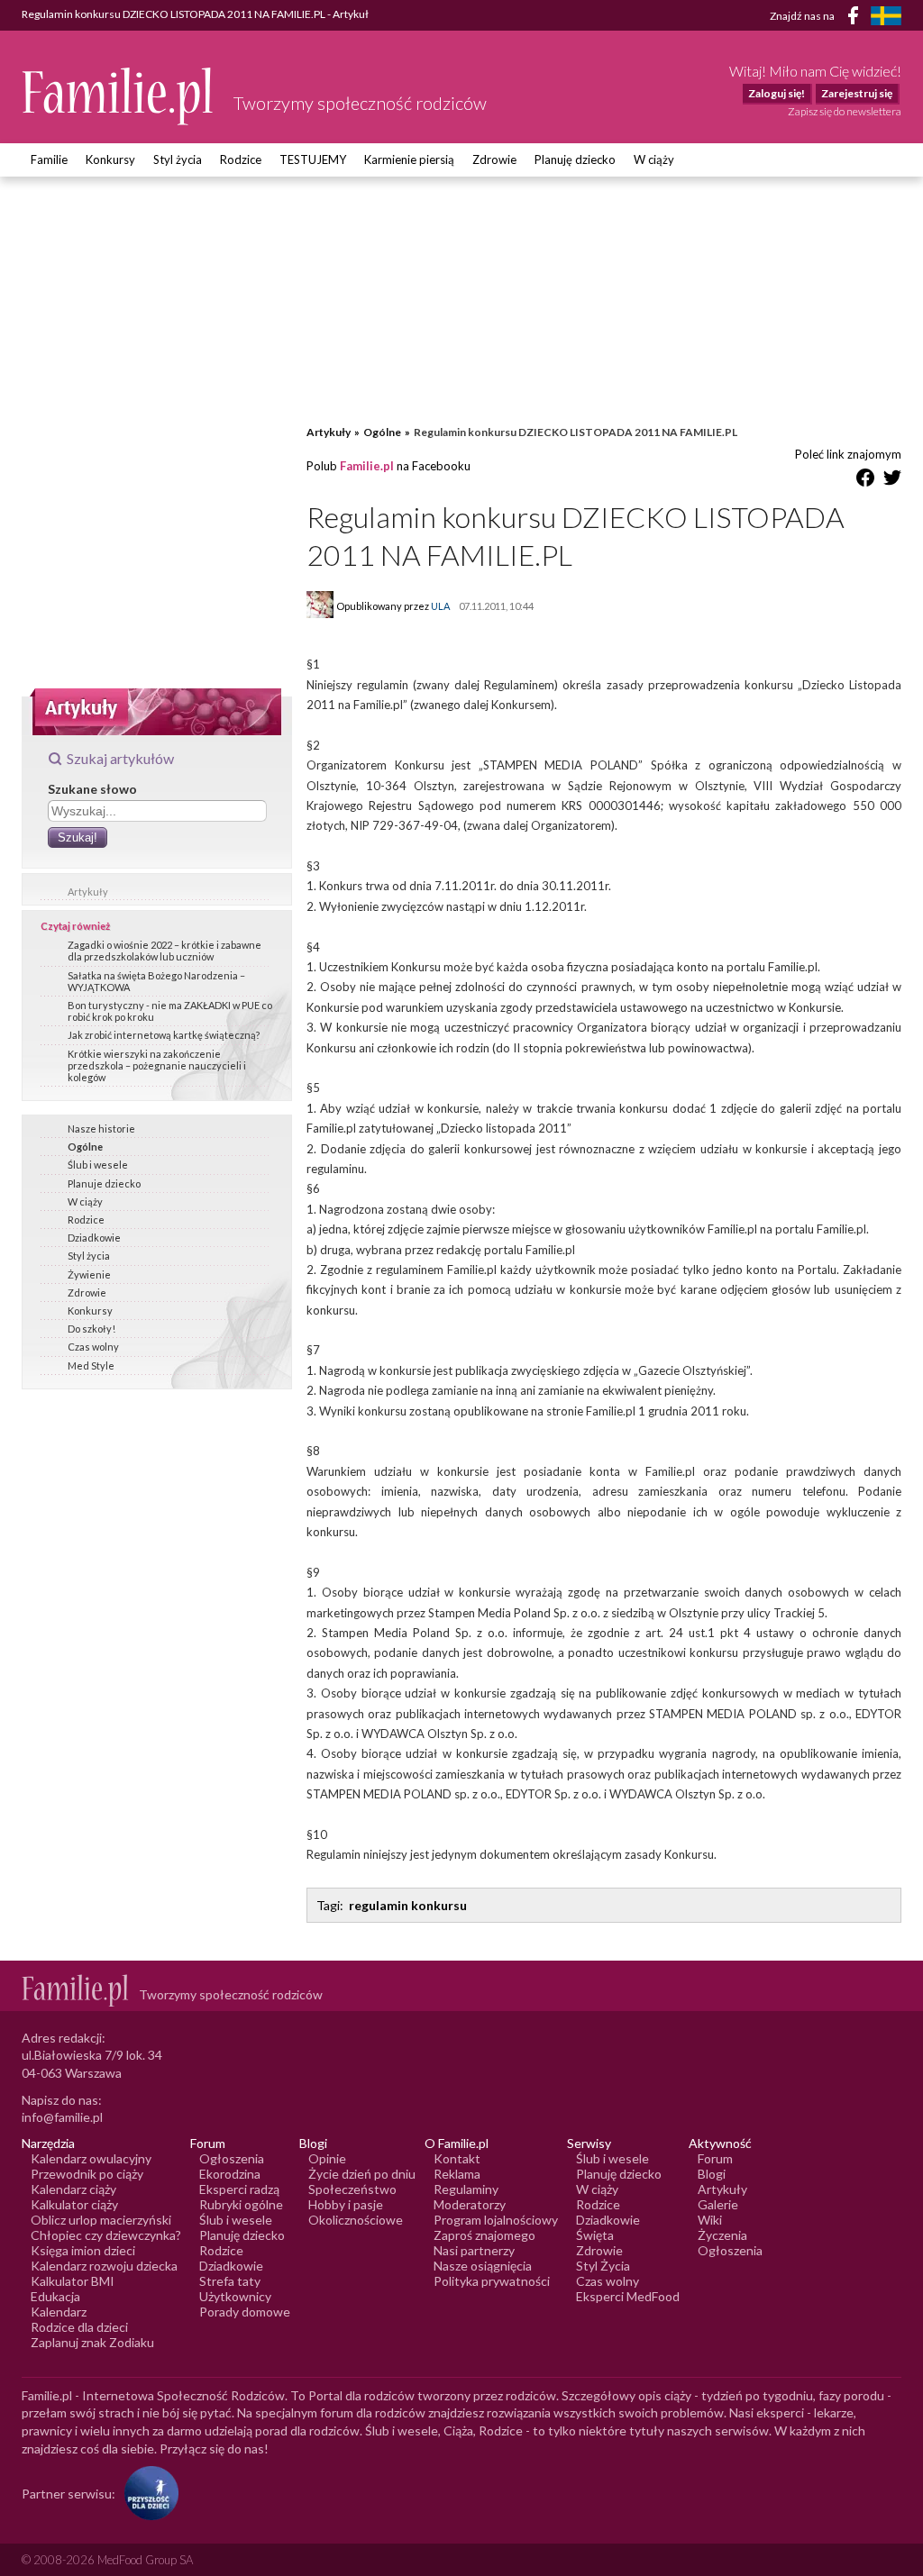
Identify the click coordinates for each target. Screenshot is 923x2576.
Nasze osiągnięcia (483, 2266)
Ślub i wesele (98, 1165)
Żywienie (89, 1274)
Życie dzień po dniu (362, 2174)
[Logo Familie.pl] (119, 96)
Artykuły (88, 892)
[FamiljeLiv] (886, 16)
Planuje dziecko (104, 1183)
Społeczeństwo (352, 2189)
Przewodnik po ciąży (87, 2174)
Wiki (710, 2220)
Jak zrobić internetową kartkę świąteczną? (164, 1035)
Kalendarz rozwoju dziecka (104, 2266)
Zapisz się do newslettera (845, 111)
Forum (715, 2158)
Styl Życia (603, 2266)
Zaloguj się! (777, 93)
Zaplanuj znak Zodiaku (92, 2342)
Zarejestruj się (857, 93)
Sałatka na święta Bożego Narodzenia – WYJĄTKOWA (156, 981)
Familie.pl (367, 466)
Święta (595, 2235)
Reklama (457, 2174)
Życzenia (722, 2235)
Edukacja (55, 2296)
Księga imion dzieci (83, 2250)
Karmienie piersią (409, 159)
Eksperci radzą (239, 2189)
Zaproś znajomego (484, 2235)
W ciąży (654, 159)
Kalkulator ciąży (74, 2204)
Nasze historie (101, 1129)
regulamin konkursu (408, 1905)
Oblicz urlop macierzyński (101, 2220)
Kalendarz (59, 2312)
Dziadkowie (94, 1238)
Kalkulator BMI (73, 2281)
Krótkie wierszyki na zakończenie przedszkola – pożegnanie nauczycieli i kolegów (157, 1065)
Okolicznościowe (356, 2220)
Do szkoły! (91, 1329)
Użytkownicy (235, 2296)
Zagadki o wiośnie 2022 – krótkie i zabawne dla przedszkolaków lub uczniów (164, 951)
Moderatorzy (470, 2204)
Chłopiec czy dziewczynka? (106, 2235)
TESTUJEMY (313, 159)
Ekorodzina (230, 2174)
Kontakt (457, 2158)
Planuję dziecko (575, 159)
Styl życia (178, 159)
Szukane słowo (92, 789)
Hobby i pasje (346, 2204)
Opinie (327, 2158)
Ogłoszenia (232, 2158)
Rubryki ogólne (241, 2204)
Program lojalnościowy (496, 2220)
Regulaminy (466, 2189)
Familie (49, 159)
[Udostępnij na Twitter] (892, 481)
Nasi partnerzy (474, 2250)
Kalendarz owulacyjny (91, 2158)
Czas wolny (93, 1347)
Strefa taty (230, 2281)
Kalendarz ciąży (73, 2189)
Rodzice (241, 159)
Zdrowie (494, 159)
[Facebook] (856, 18)
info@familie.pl (62, 2117)
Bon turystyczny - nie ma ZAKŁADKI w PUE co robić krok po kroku (170, 1011)
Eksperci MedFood (628, 2296)
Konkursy (110, 159)
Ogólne (85, 1147)
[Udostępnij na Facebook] (865, 481)
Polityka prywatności (492, 2281)
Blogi (712, 2174)
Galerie (718, 2204)
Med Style (91, 1365)
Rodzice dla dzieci (79, 2327)
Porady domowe (245, 2312)
